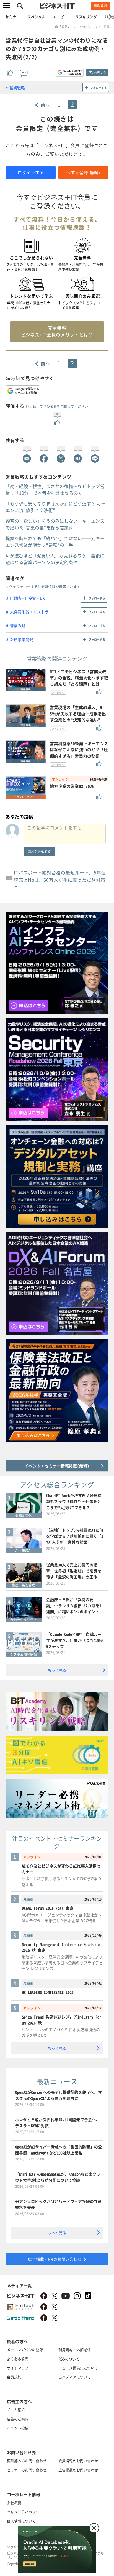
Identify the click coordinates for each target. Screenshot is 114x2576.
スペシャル (36, 17)
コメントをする (39, 851)
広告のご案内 (18, 2419)
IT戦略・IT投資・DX (27, 598)
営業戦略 (17, 88)
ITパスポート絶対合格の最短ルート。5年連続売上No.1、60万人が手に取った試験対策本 (60, 880)
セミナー (12, 17)
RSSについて (69, 2359)
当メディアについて (75, 2377)
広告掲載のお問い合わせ (78, 2470)
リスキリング (86, 17)
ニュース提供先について (78, 2368)
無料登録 (100, 6)
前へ (46, 105)
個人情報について (21, 2521)
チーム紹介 (16, 2410)
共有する (100, 72)
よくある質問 (18, 2359)
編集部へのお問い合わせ (27, 2461)
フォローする (99, 87)
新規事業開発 (22, 639)
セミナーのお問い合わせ (27, 2470)
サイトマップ (18, 2368)
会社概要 (14, 2503)
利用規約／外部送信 (75, 2350)
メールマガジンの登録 (25, 2350)
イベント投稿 (18, 2428)
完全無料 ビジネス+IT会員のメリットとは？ (57, 331)
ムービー (60, 17)
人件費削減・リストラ (29, 612)
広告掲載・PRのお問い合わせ (55, 2259)
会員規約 (14, 2377)
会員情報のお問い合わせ (78, 2461)
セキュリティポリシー (25, 2512)
